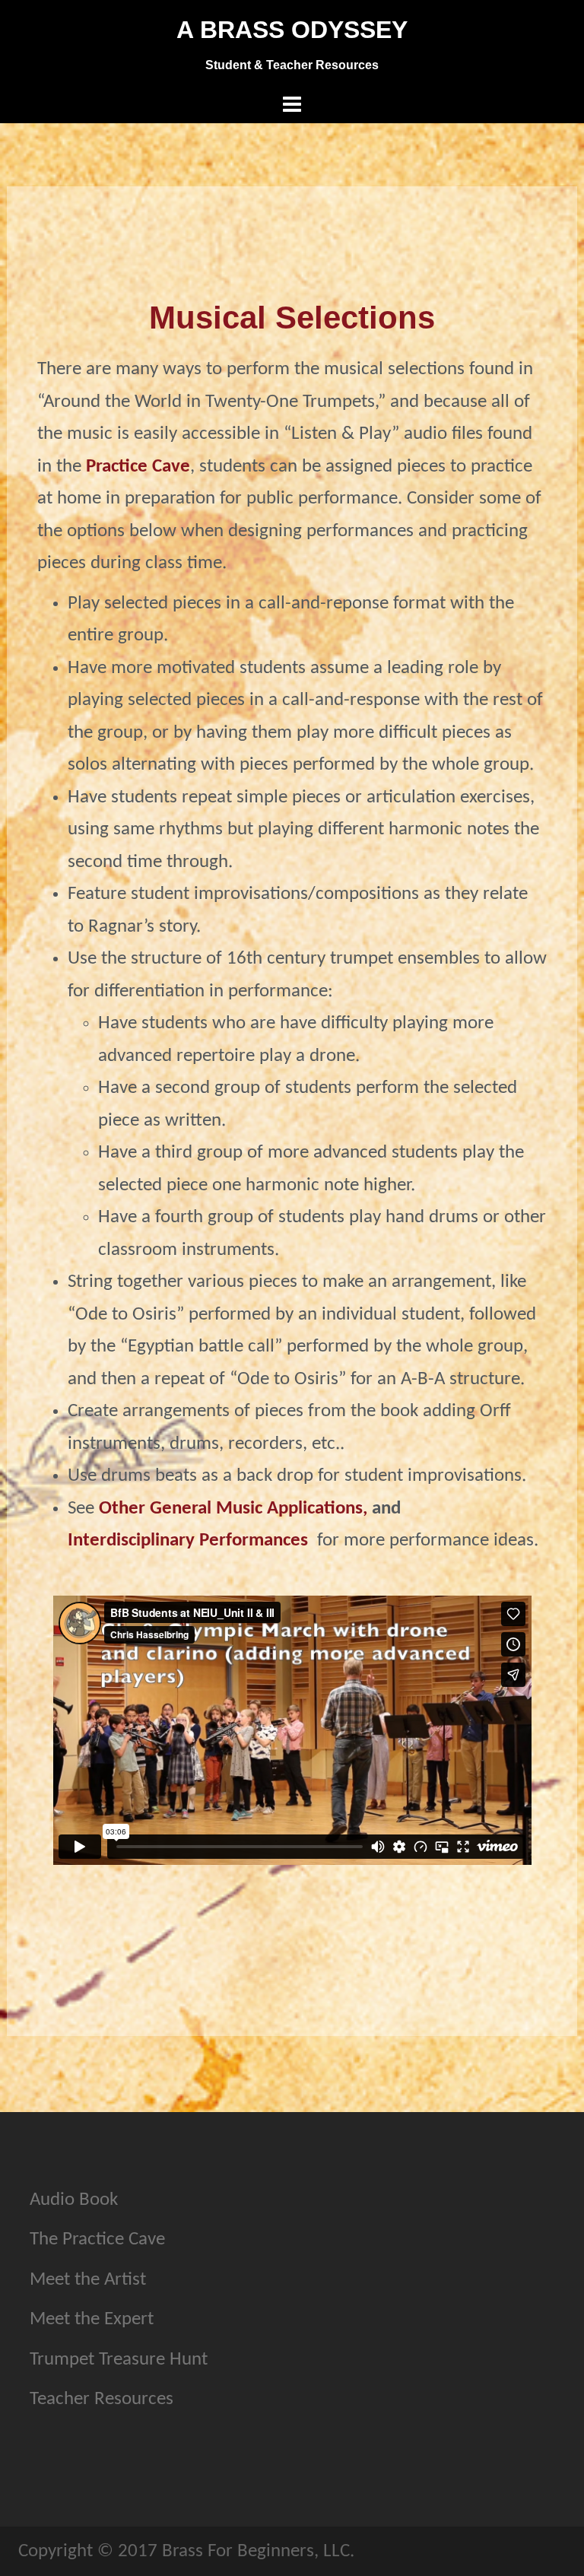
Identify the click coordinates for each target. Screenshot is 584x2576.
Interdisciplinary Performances (188, 1541)
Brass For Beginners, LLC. (258, 2551)
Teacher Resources (102, 2399)
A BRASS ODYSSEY (292, 30)
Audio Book (74, 2200)
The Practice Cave (97, 2239)
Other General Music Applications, (233, 1509)
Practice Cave (138, 467)
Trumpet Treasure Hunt (119, 2360)
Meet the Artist (88, 2280)
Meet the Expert (92, 2319)
